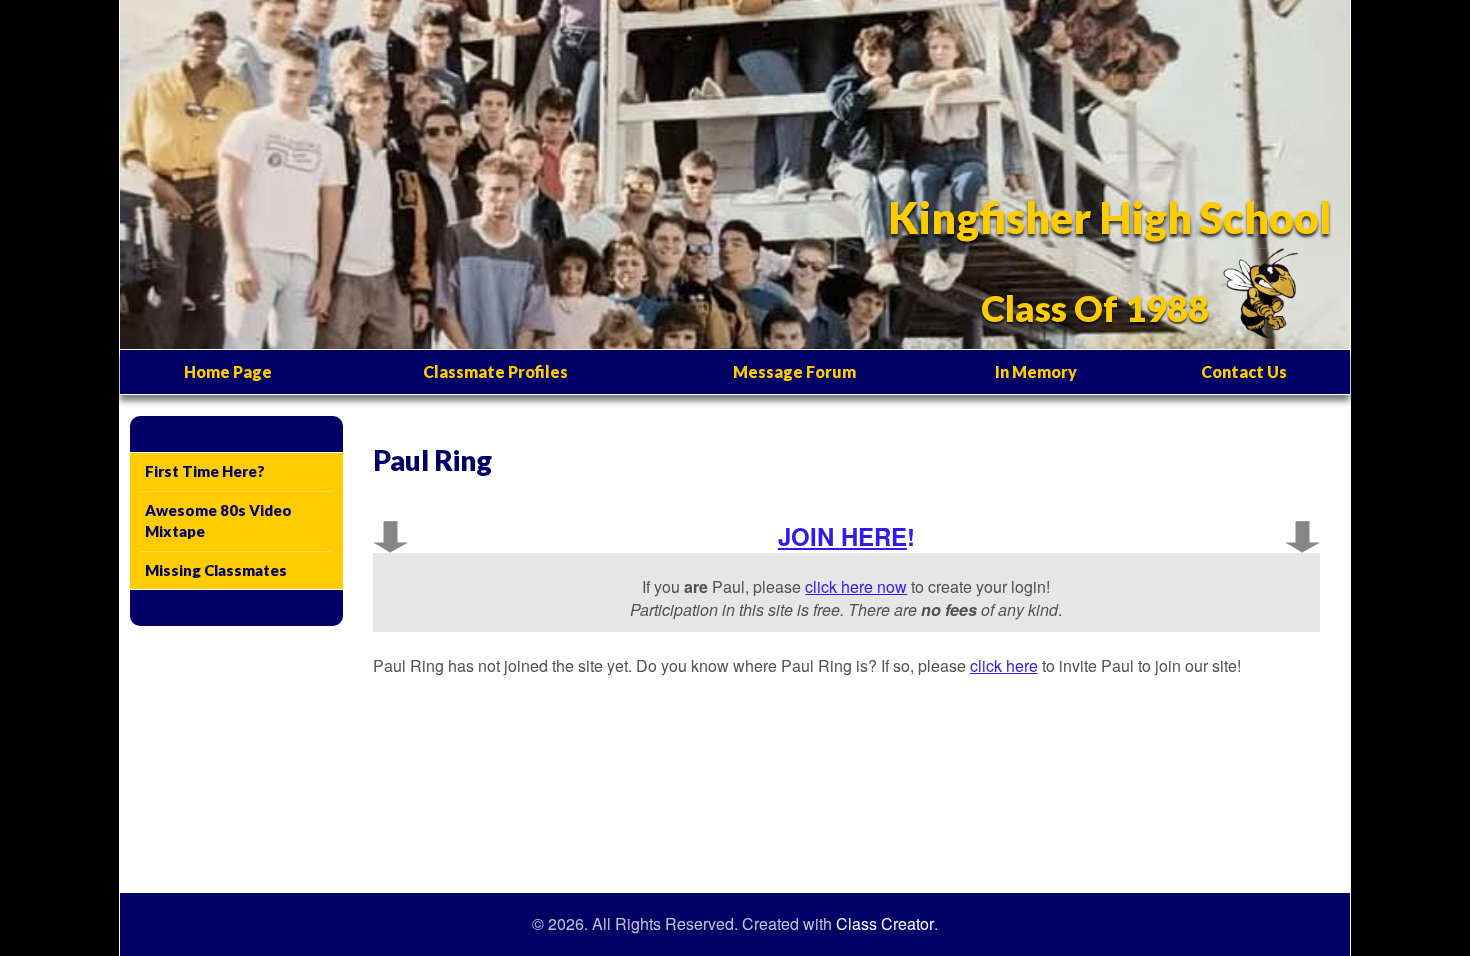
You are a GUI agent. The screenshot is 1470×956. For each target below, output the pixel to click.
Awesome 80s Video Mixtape (218, 520)
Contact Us (1244, 371)
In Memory (1036, 371)
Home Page (228, 371)
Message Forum (794, 371)
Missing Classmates (216, 570)
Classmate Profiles (495, 371)
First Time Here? (205, 471)
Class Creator (885, 924)
